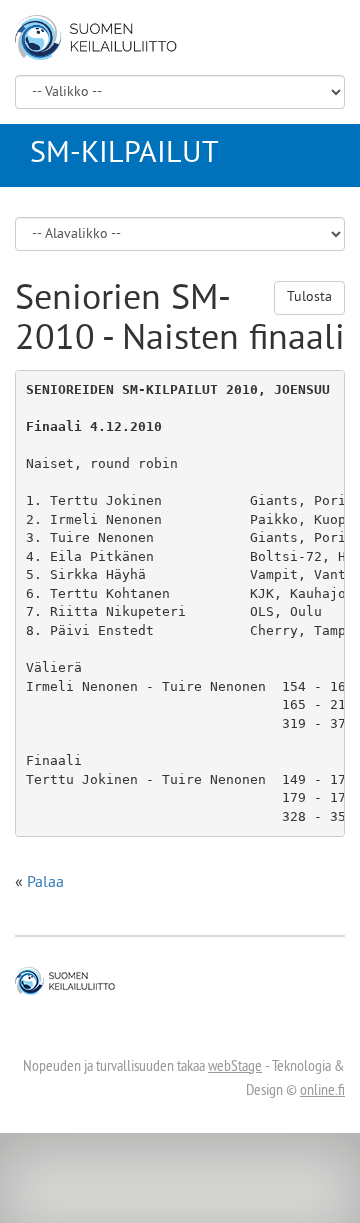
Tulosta (309, 297)
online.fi (322, 1091)
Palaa (45, 883)
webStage (235, 1067)
